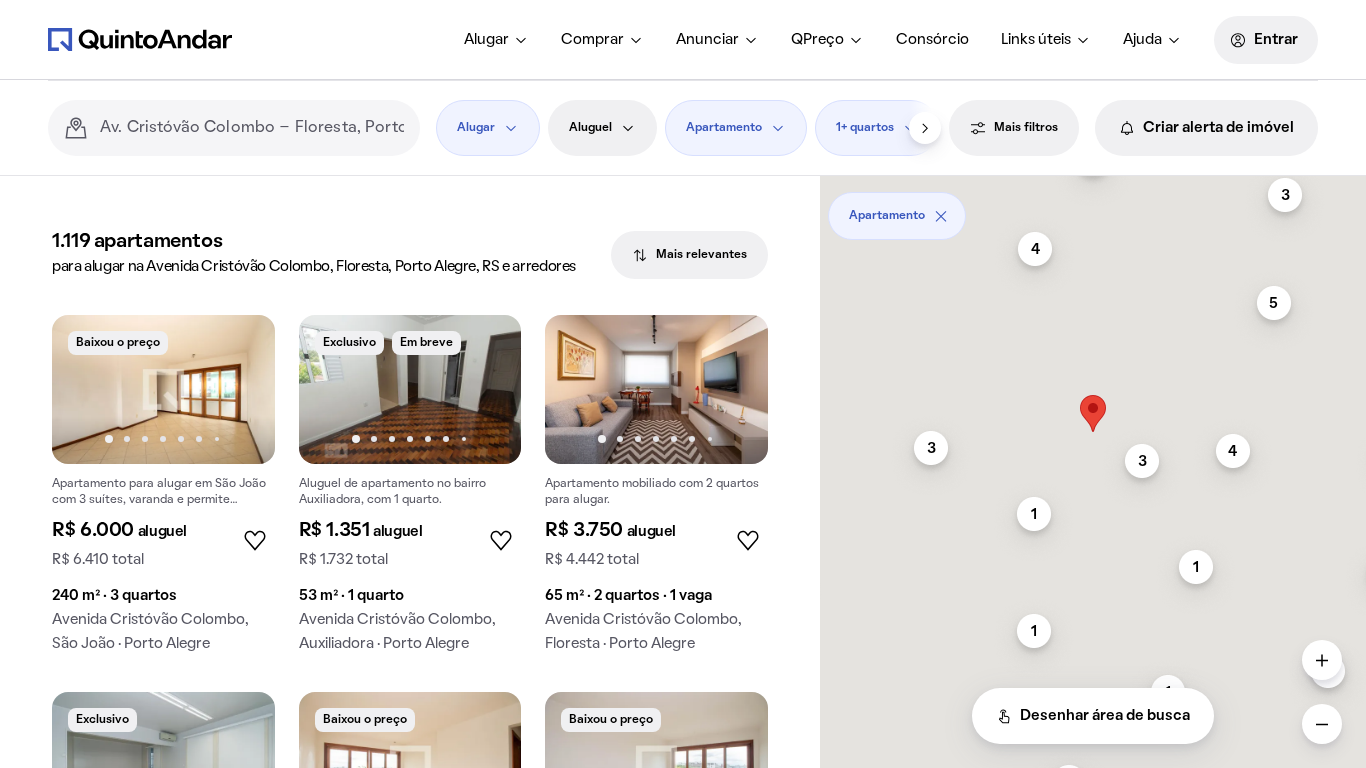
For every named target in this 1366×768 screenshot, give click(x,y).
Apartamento (724, 128)
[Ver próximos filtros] (925, 128)
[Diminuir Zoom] (1322, 724)
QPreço (817, 40)
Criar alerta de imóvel (1218, 128)
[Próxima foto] (239, 389)
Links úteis (1036, 40)
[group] (163, 491)
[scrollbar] (1093, 208)
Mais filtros (1026, 128)
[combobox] (252, 128)
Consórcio (932, 40)
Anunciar (707, 40)
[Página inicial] (140, 39)
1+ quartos (865, 128)
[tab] (689, 255)
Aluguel (590, 128)
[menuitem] (496, 40)
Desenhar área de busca (1105, 716)
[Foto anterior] (88, 389)
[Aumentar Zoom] (1322, 660)
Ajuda (1142, 40)
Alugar (486, 40)
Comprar (592, 40)
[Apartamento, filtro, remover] (941, 216)
